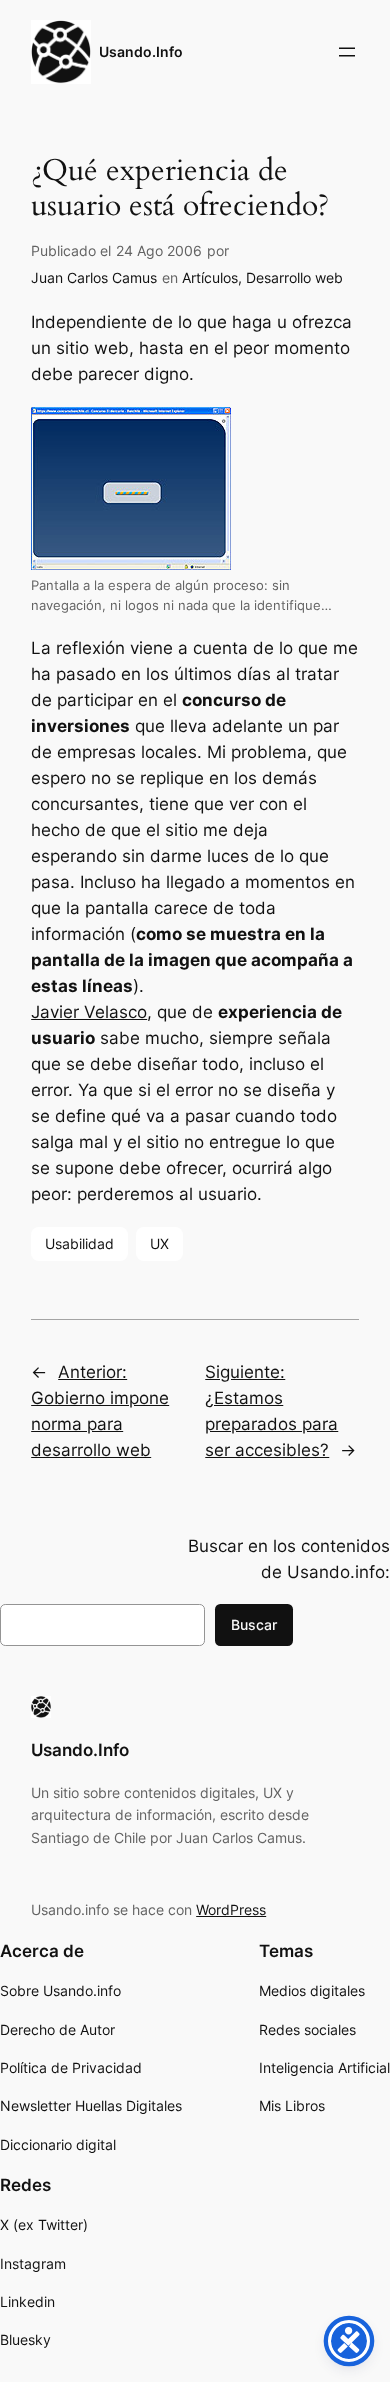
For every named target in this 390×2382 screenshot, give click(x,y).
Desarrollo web (294, 277)
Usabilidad (79, 1243)
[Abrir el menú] (347, 52)
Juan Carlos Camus (94, 277)
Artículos (210, 277)
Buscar (254, 1624)
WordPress (231, 1909)
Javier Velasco (89, 1012)
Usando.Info (141, 51)
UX (159, 1243)
